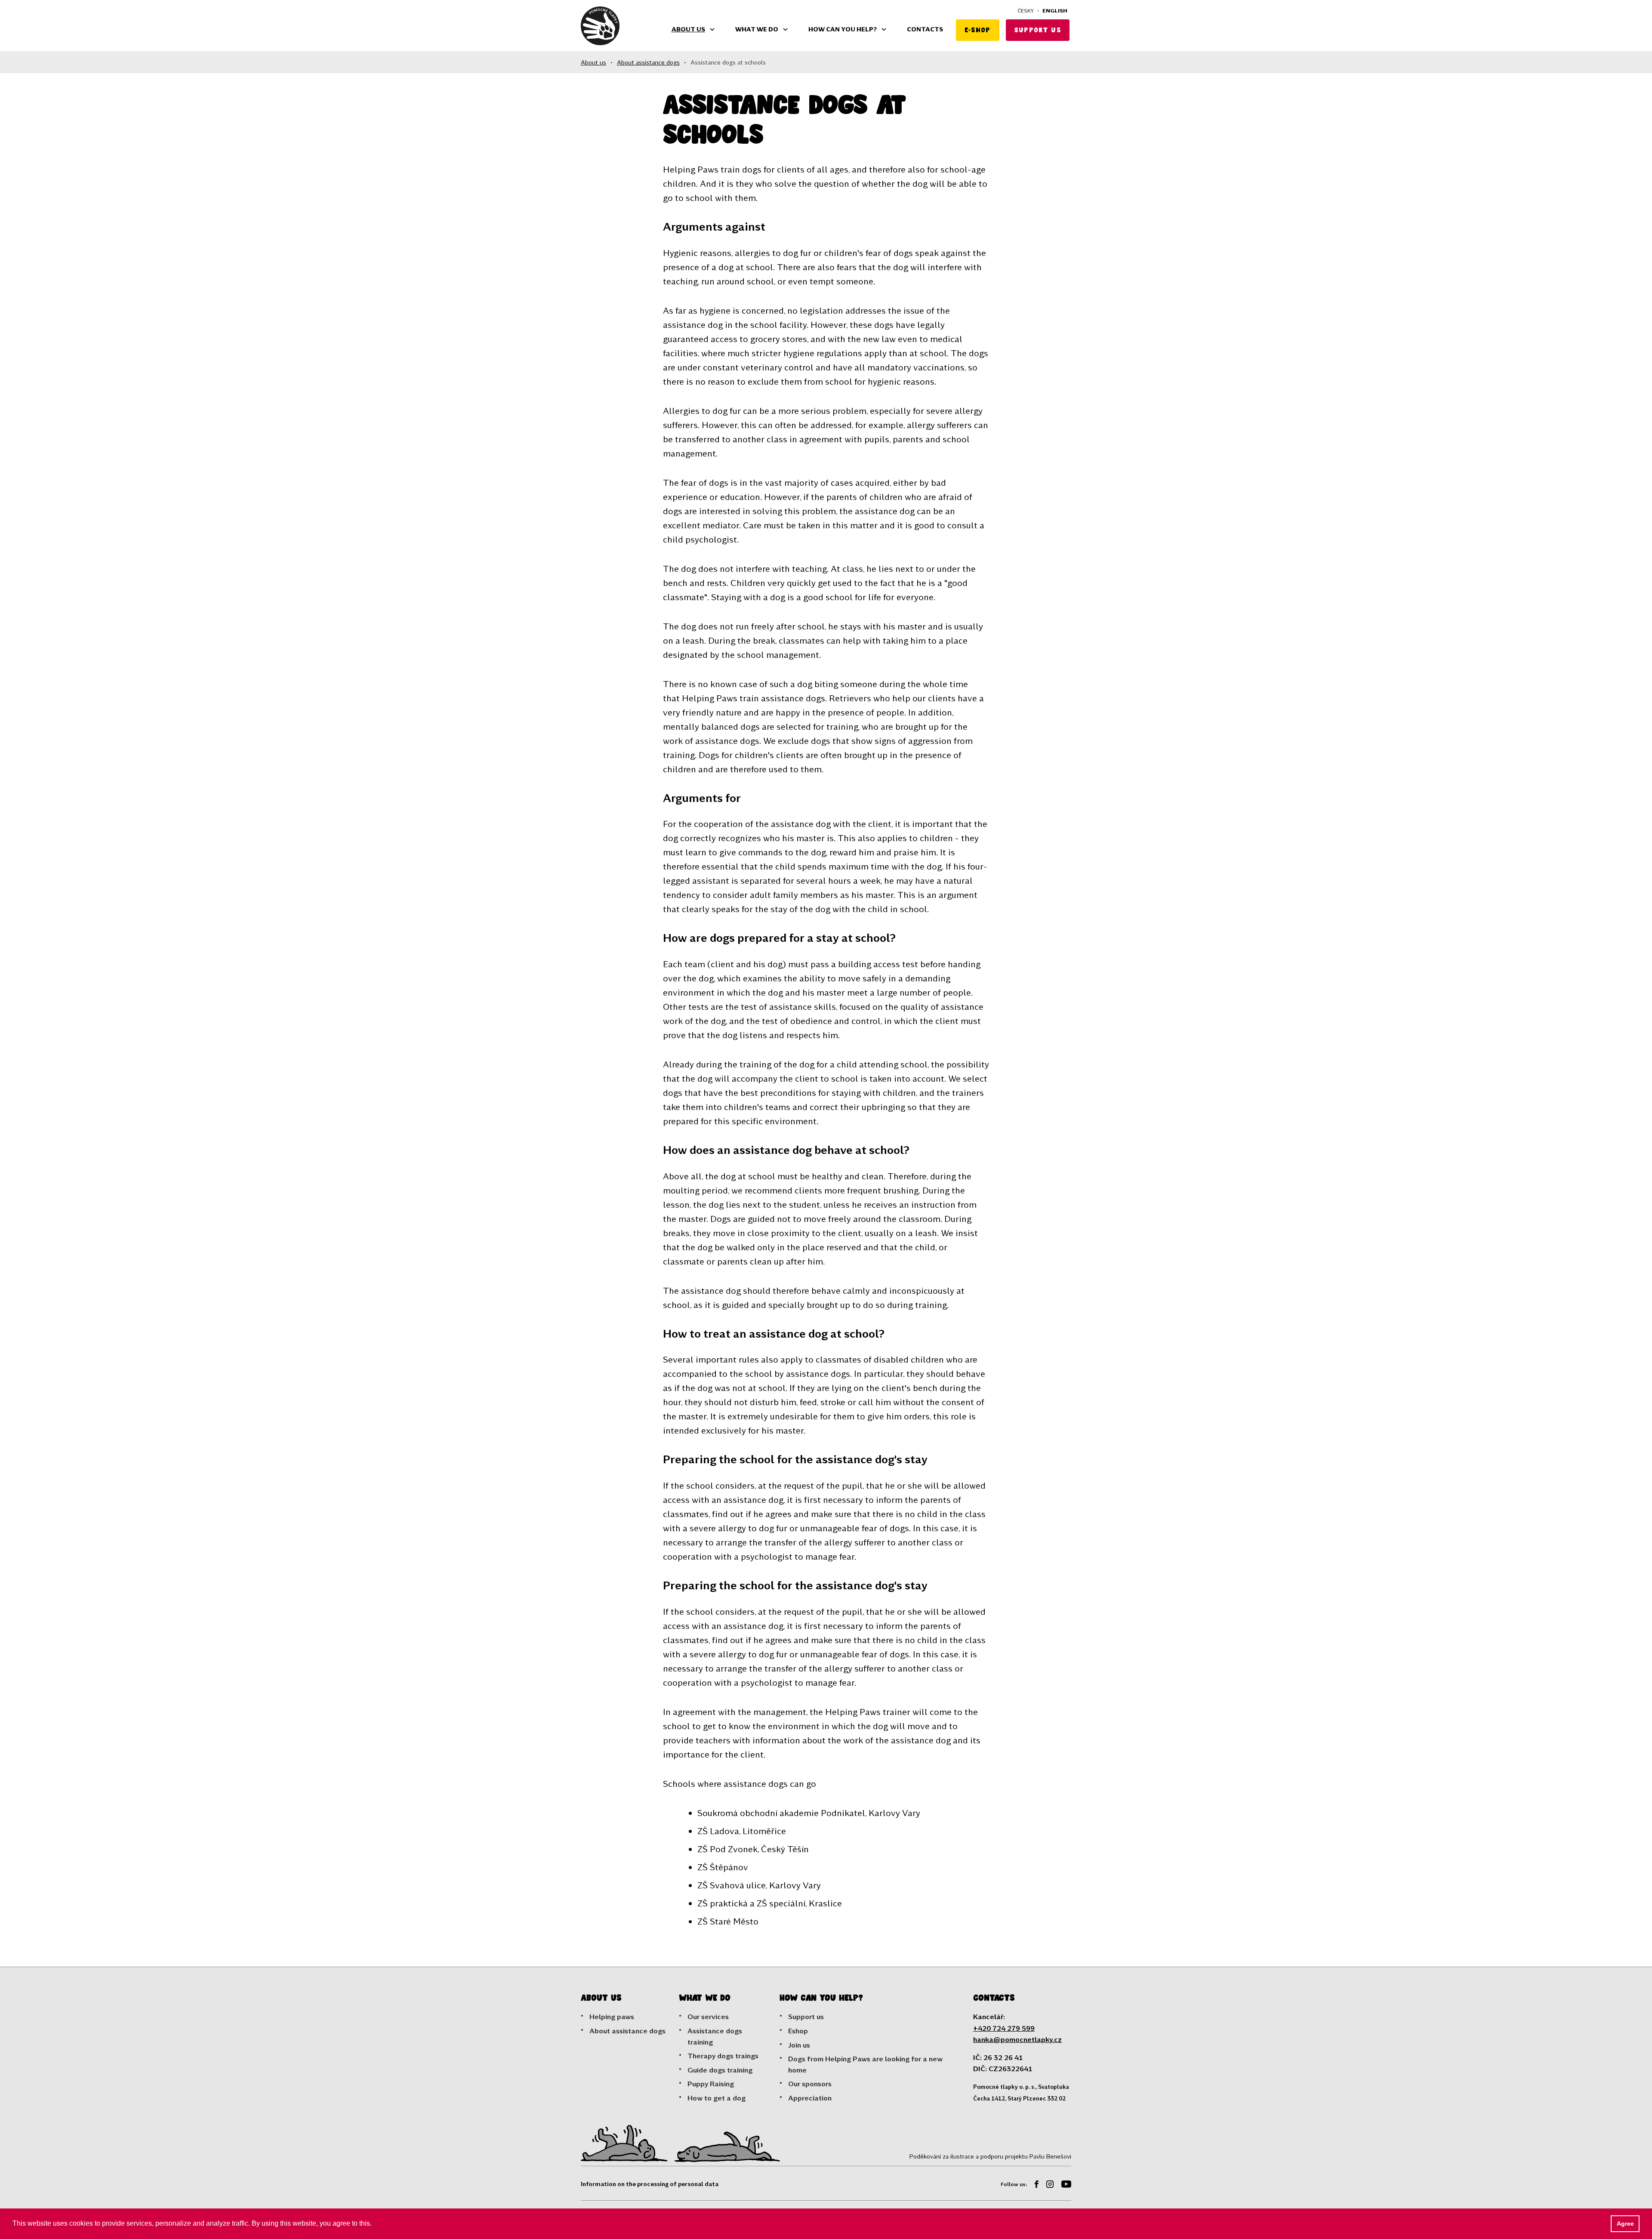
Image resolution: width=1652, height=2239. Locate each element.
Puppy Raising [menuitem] (711, 2083)
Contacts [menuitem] (925, 29)
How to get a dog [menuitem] (717, 2098)
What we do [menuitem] (757, 29)
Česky (1026, 10)
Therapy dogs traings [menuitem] (723, 2056)
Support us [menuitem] (1038, 30)
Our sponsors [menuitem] (810, 2083)
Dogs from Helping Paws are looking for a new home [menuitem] (865, 2064)
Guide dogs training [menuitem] (720, 2070)
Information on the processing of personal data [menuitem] (650, 2184)
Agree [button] (1625, 2224)
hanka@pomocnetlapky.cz (1017, 2039)
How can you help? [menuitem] (843, 29)
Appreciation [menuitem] (810, 2098)
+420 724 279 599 (1004, 2028)
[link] (600, 26)
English (1055, 10)
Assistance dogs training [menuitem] (715, 2036)
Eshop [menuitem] (798, 2031)
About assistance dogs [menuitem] (627, 2031)
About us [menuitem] (688, 29)
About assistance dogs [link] (648, 62)
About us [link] (593, 62)
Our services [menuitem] (708, 2016)
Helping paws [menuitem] (612, 2016)
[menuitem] (1033, 2185)
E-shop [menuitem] (978, 30)
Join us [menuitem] (799, 2045)
